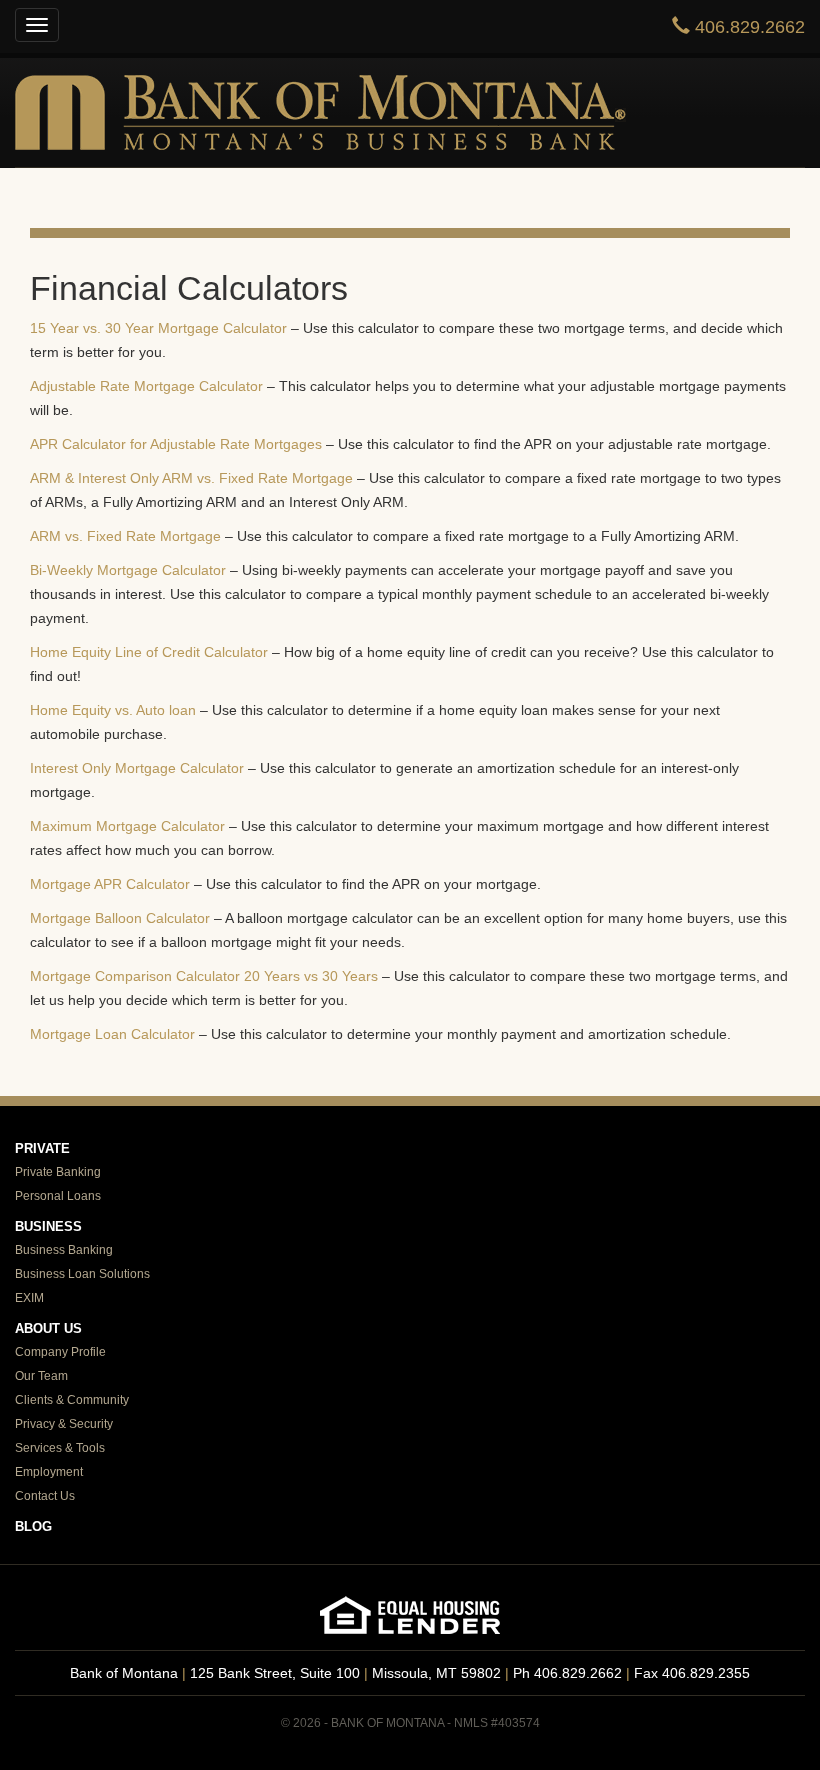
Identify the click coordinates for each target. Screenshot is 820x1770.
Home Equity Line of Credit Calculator (149, 652)
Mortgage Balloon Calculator (120, 918)
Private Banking (58, 1172)
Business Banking (64, 1250)
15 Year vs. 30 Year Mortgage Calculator (158, 328)
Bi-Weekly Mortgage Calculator (128, 570)
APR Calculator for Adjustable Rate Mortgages (176, 444)
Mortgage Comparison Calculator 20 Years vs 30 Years (204, 976)
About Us (48, 1328)
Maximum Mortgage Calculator (127, 826)
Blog (33, 1526)
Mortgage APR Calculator (110, 884)
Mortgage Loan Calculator (112, 1034)
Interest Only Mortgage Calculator (137, 768)
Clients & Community (72, 1400)
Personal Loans (58, 1196)
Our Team (41, 1376)
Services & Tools (60, 1448)
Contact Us (45, 1496)
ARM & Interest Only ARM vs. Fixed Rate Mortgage (191, 478)
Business (48, 1226)
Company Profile (60, 1352)
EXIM (29, 1298)
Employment (49, 1472)
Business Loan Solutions (82, 1274)
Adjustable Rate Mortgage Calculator (146, 386)
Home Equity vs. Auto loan (113, 710)
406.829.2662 (747, 27)
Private (42, 1148)
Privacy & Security (64, 1424)
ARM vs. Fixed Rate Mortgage (125, 536)
